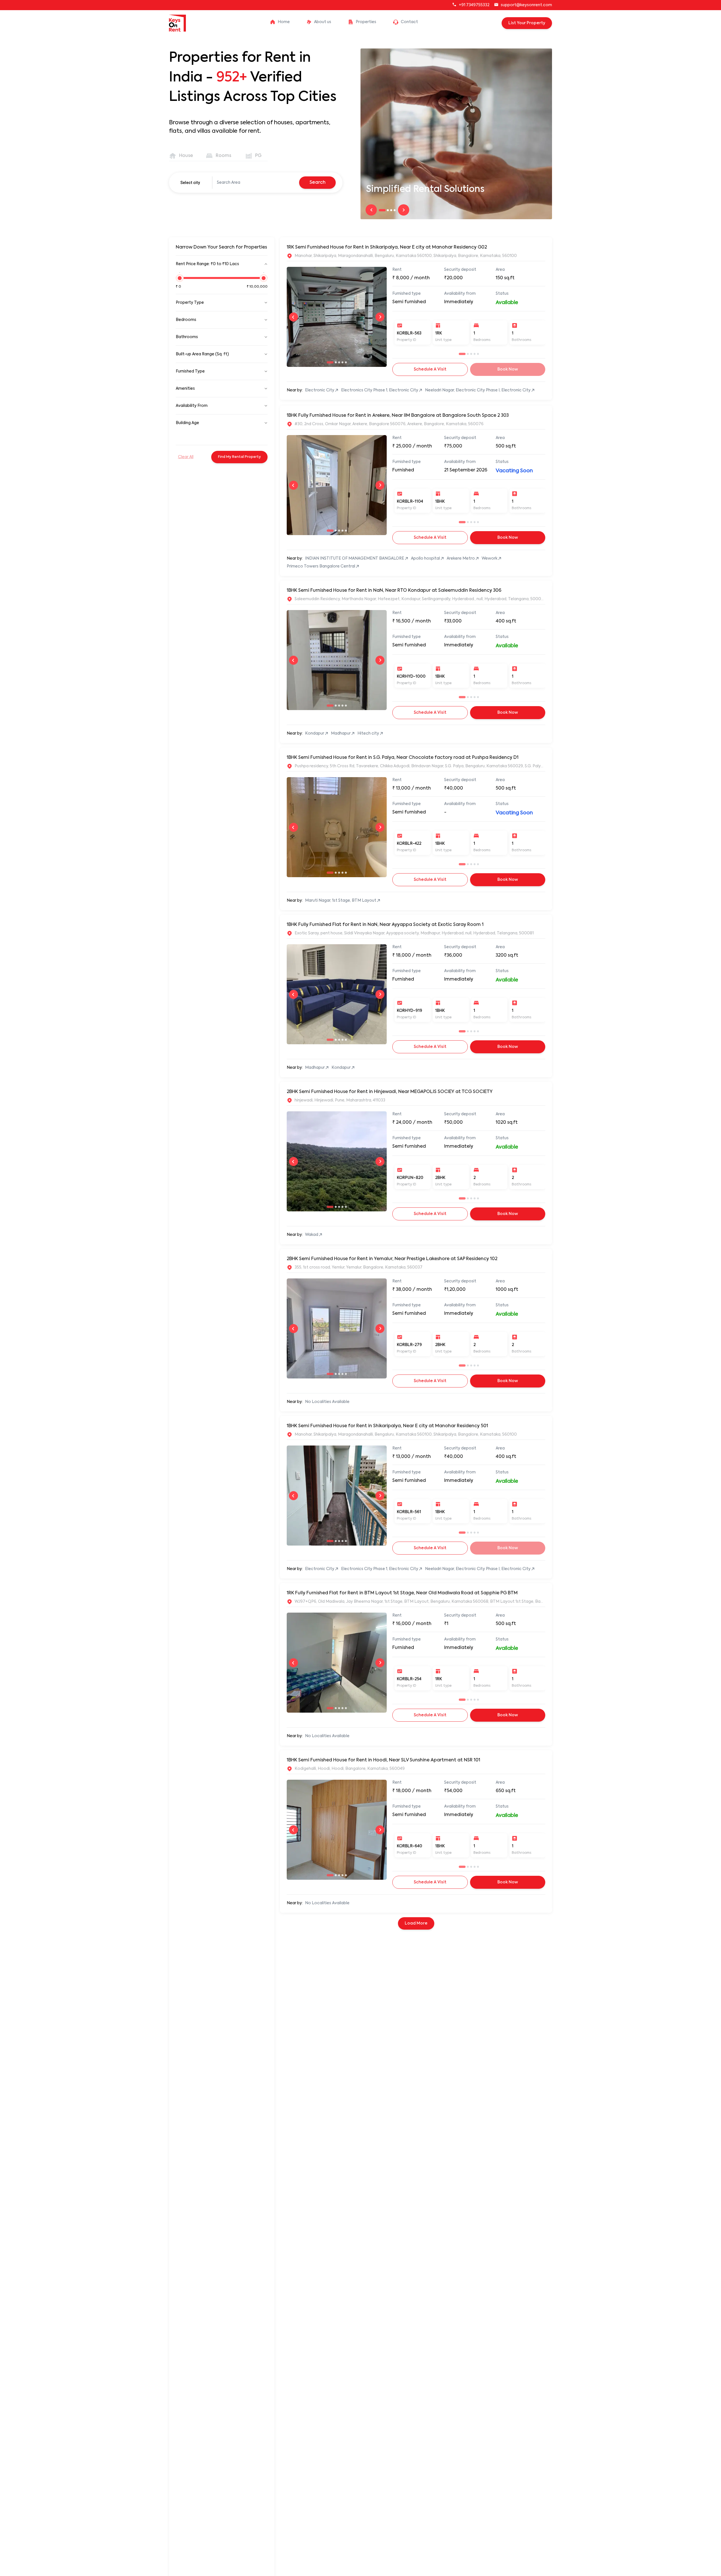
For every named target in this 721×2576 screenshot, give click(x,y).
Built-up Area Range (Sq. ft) (202, 354)
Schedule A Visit (430, 369)
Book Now (508, 538)
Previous (371, 210)
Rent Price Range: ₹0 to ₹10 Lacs (207, 264)
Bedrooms (186, 320)
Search (318, 183)
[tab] (182, 156)
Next (404, 210)
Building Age (187, 423)
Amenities (185, 389)
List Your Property (527, 23)
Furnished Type (190, 371)
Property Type (190, 303)
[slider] (180, 281)
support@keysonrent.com (526, 5)
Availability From (192, 406)
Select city (190, 183)
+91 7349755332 (474, 5)
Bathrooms (187, 337)
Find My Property (239, 457)
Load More (416, 1923)
